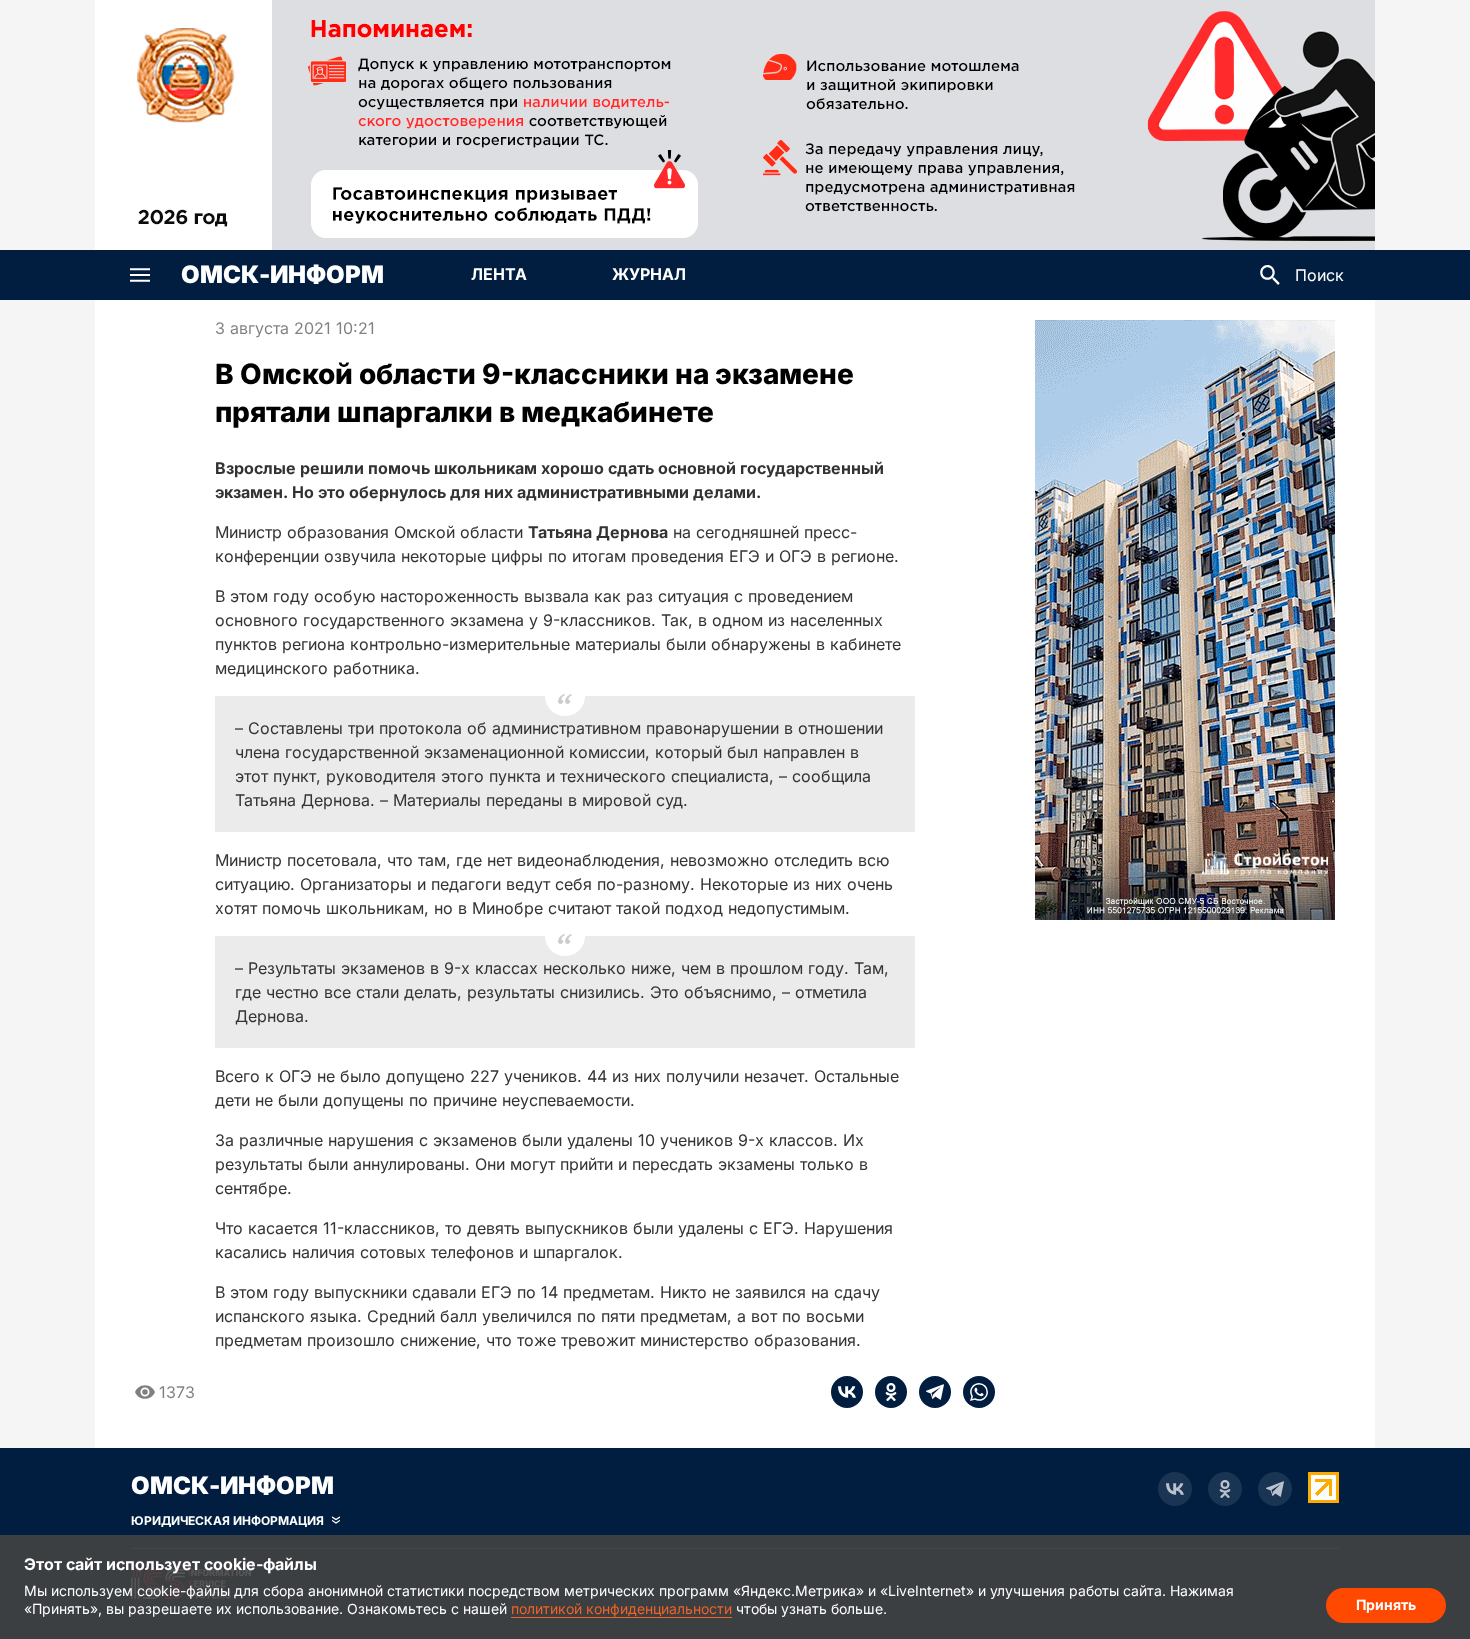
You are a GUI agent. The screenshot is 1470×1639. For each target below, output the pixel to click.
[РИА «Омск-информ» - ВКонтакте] (1175, 1489)
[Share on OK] (885, 1392)
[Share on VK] (847, 1392)
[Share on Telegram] (929, 1392)
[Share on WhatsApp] (973, 1392)
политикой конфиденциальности (621, 1608)
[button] (140, 275)
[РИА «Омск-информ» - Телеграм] (1275, 1489)
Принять (1386, 1604)
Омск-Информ (282, 275)
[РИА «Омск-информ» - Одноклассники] (1225, 1489)
